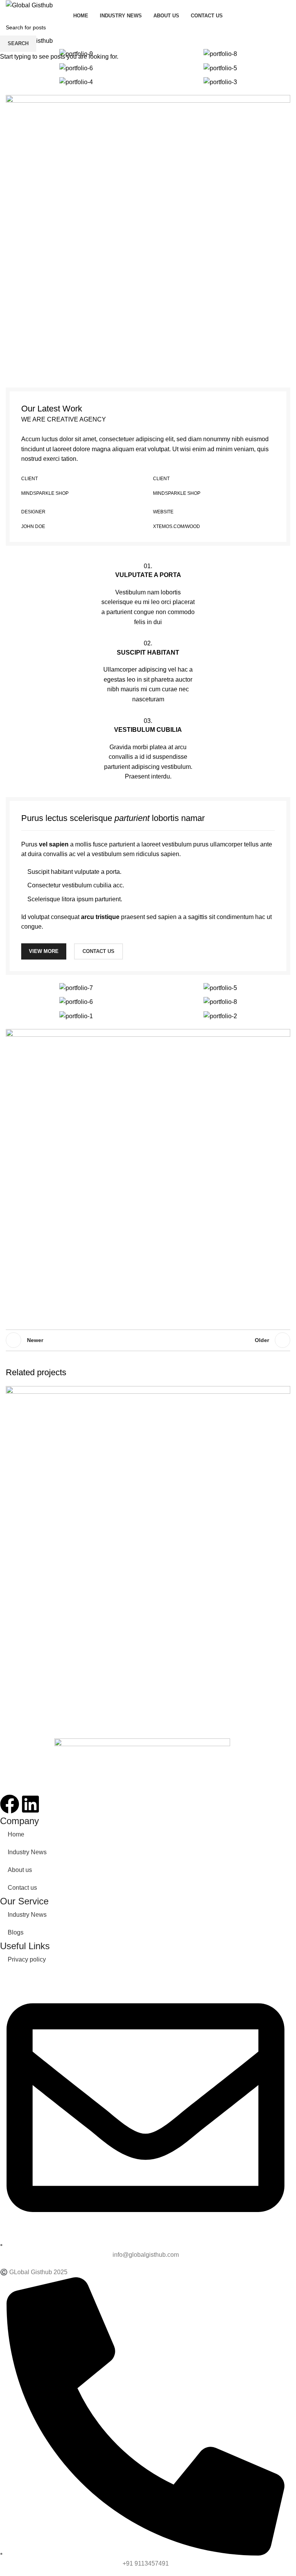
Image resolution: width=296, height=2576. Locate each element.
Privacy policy (27, 1959)
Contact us (22, 1888)
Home (16, 1834)
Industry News (27, 1852)
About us (20, 1870)
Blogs (16, 1932)
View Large (283, 1393)
